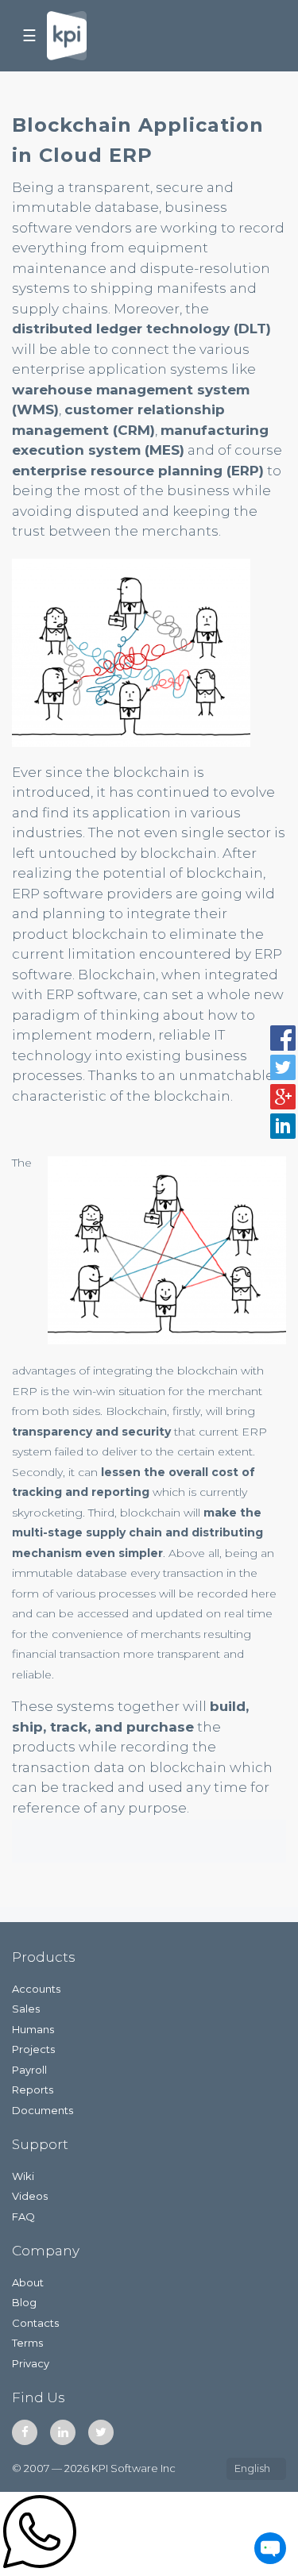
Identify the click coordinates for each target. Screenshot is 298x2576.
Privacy (31, 2363)
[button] (283, 1038)
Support (40, 2144)
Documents (43, 2110)
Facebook (25, 2432)
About (28, 2282)
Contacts (35, 2323)
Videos (30, 2196)
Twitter (101, 2432)
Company (46, 2251)
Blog (24, 2302)
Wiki (23, 2176)
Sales (26, 2009)
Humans (33, 2029)
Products (44, 1957)
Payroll (29, 2070)
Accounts (36, 1989)
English (252, 2468)
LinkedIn (63, 2432)
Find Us (39, 2397)
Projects (33, 2049)
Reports (33, 2090)
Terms (27, 2343)
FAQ (23, 2217)
